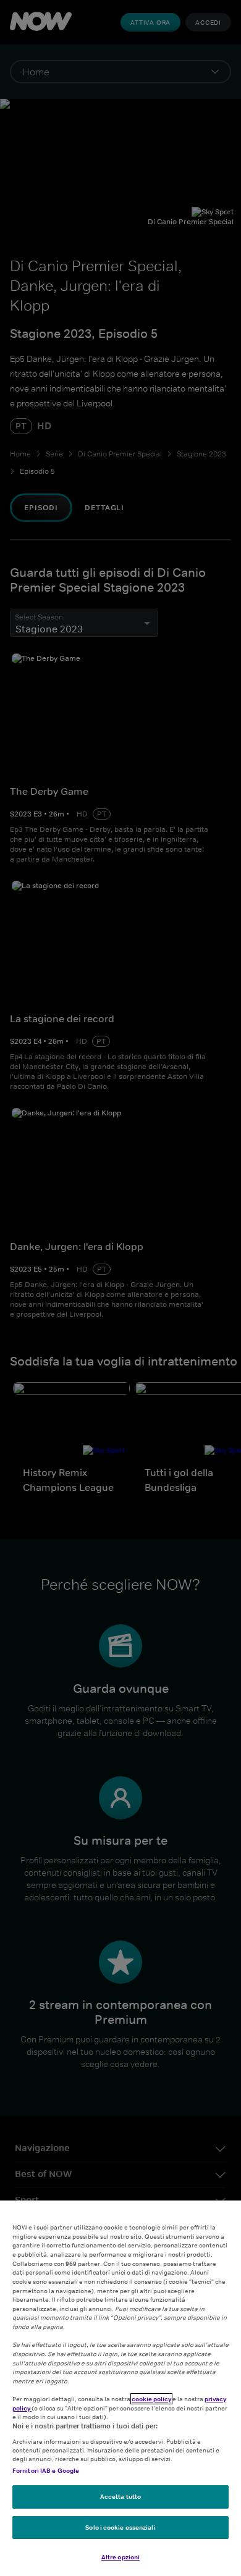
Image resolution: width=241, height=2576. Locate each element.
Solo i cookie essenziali (120, 2527)
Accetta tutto (120, 2496)
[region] (120, 2388)
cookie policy (151, 2399)
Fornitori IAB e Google (46, 2470)
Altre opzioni (120, 2557)
